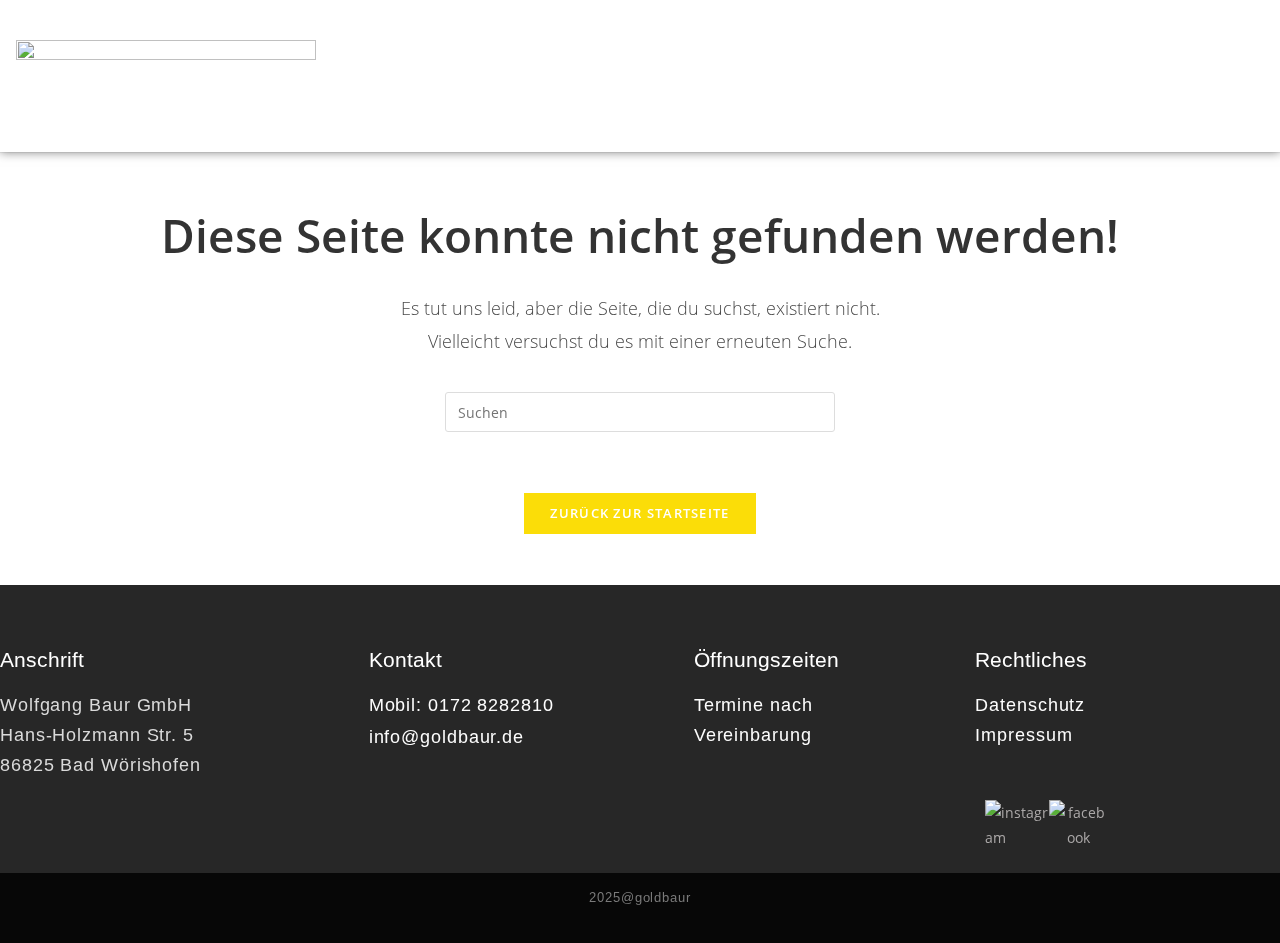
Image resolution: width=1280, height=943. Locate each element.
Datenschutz (1030, 705)
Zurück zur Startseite (639, 513)
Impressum (1023, 735)
